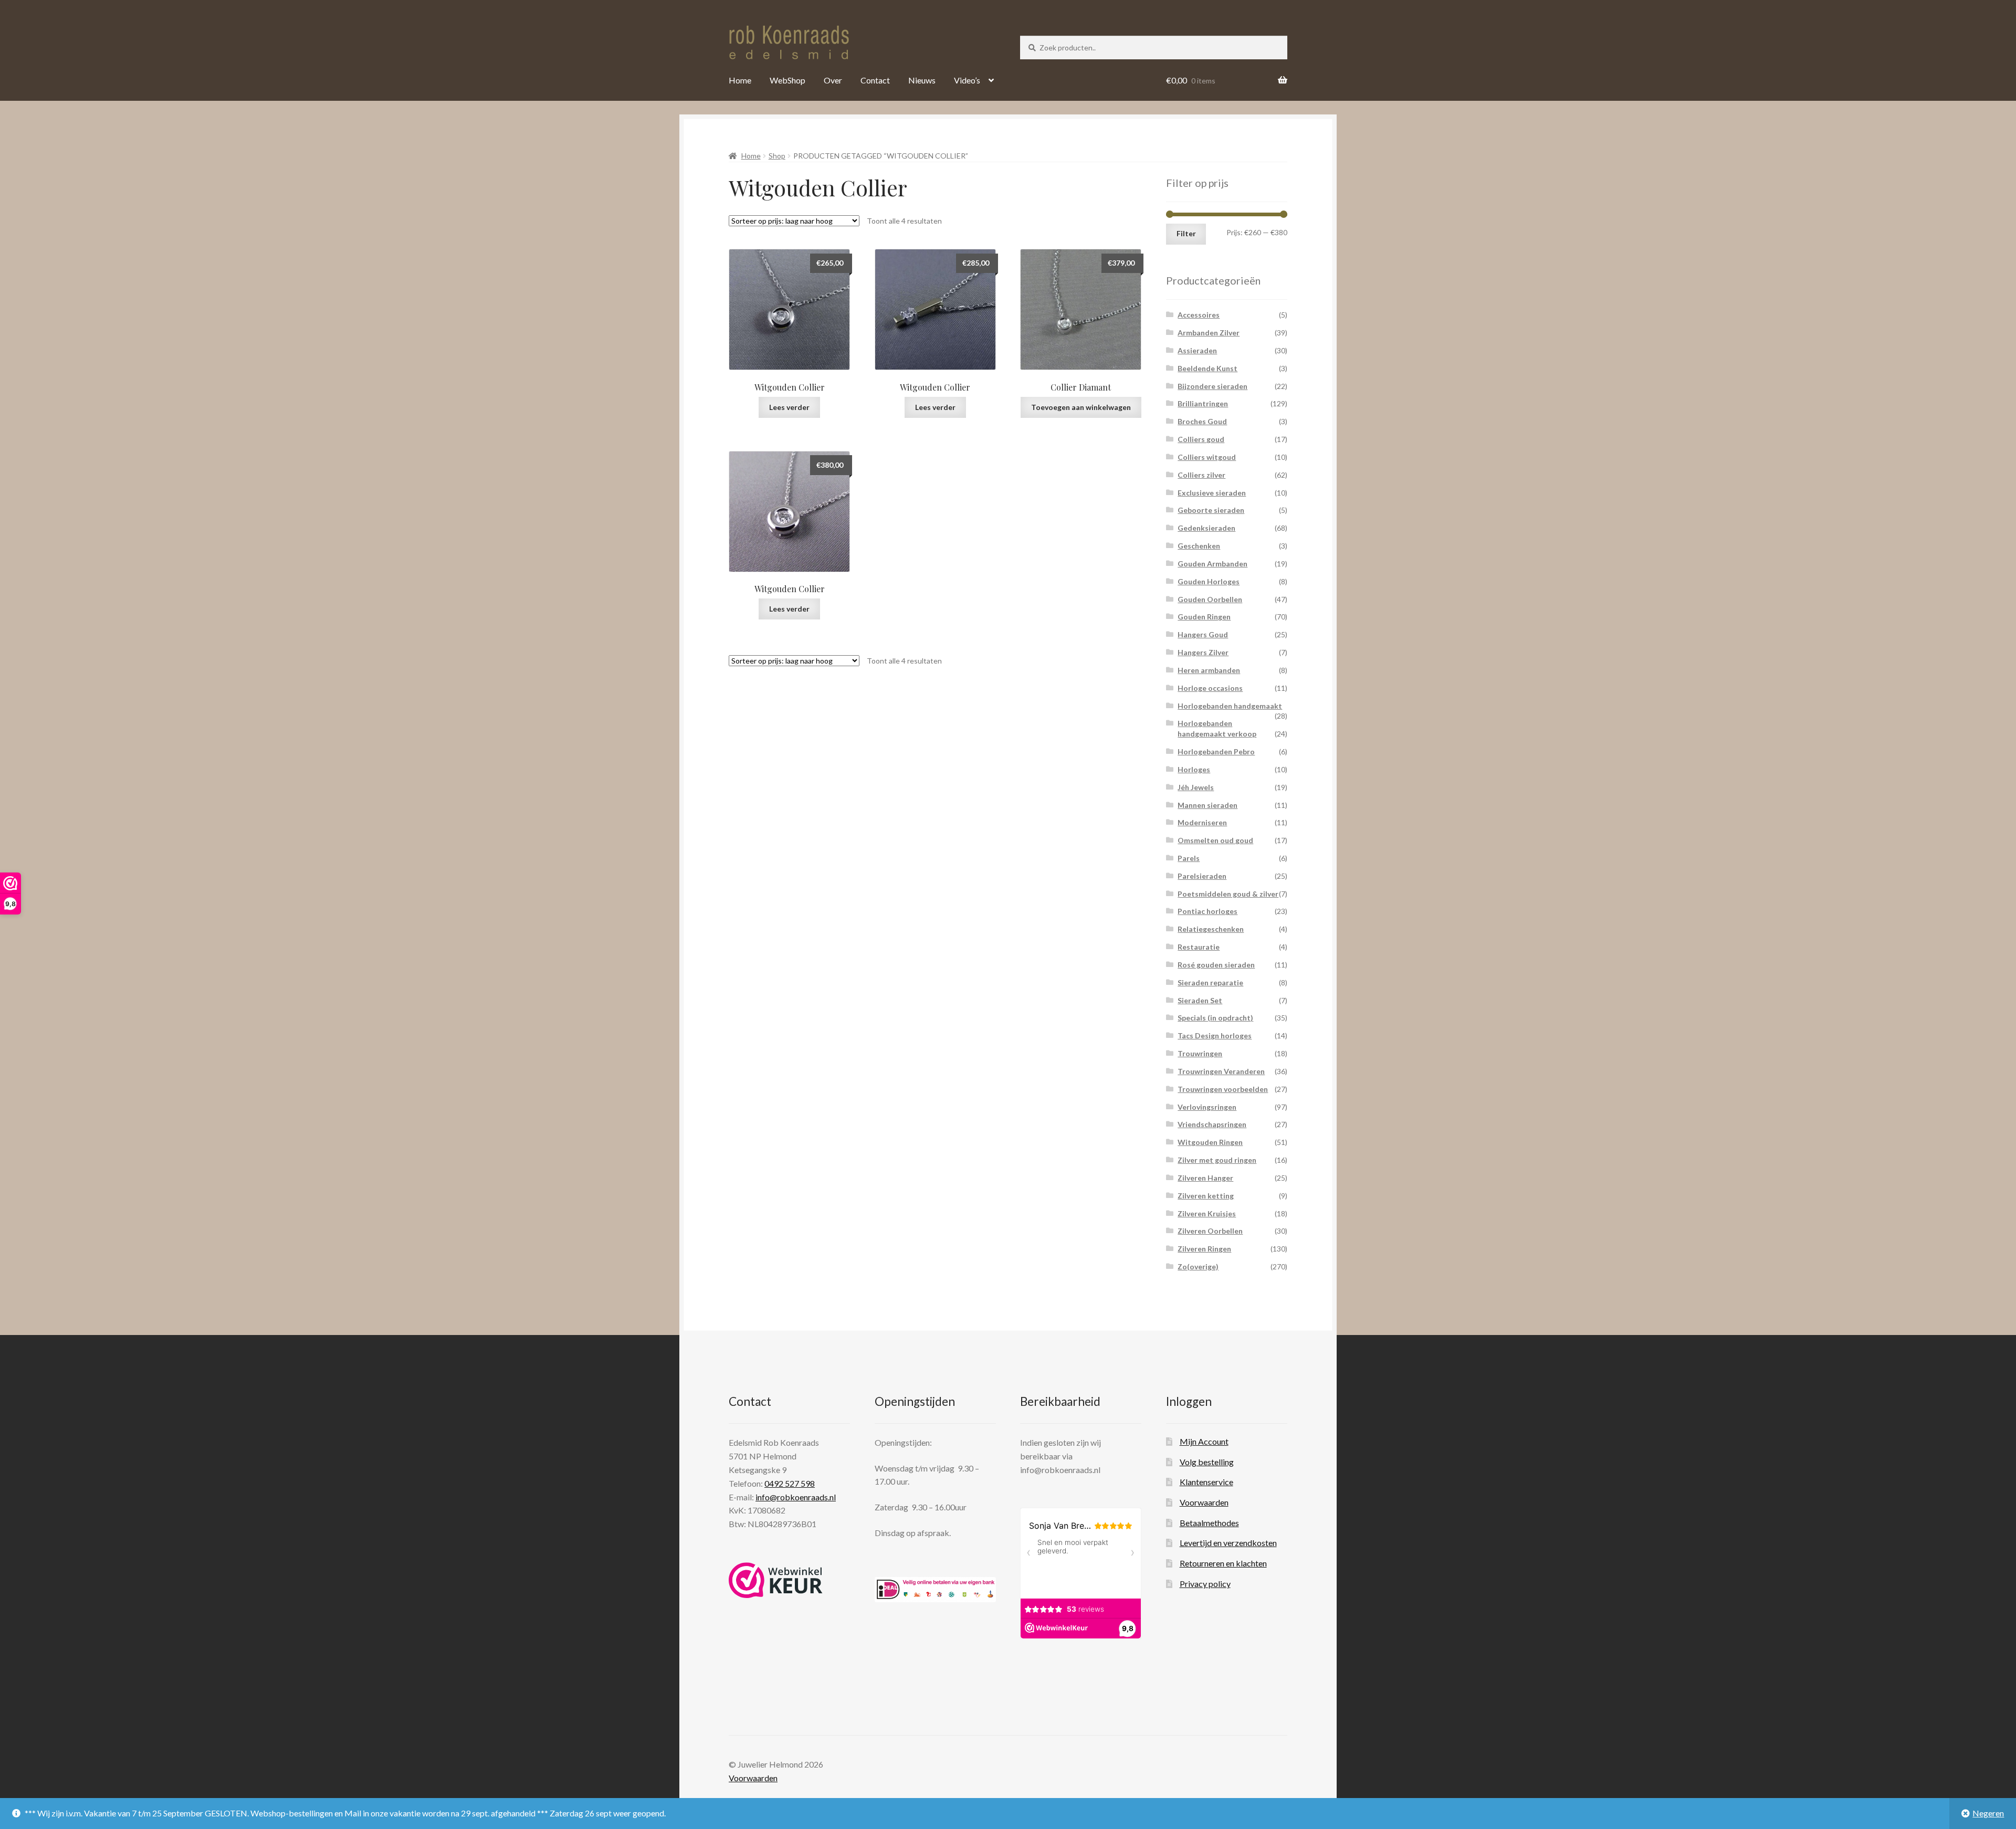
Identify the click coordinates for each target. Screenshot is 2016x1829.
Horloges (1194, 769)
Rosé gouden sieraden (1216, 965)
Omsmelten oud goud (1215, 840)
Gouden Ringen (1204, 617)
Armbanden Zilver (1209, 333)
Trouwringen (1200, 1053)
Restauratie (1199, 947)
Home (740, 80)
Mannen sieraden (1207, 805)
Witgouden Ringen (1210, 1142)
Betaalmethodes (1209, 1523)
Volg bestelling (1207, 1462)
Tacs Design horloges (1215, 1036)
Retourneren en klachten (1223, 1563)
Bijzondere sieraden (1212, 386)
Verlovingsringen (1207, 1107)
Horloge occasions (1210, 688)
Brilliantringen (1203, 403)
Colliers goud (1201, 439)
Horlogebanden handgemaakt (1230, 706)
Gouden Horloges (1209, 581)
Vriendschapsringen (1212, 1124)
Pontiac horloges (1207, 911)
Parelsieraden (1202, 876)
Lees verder (789, 407)
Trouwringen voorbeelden (1223, 1089)
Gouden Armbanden (1212, 564)
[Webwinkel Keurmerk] (776, 1580)
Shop (777, 156)
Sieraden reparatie (1210, 982)
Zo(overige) (1198, 1266)
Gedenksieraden (1206, 528)
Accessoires (1199, 315)
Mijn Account (1204, 1441)
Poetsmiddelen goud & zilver (1228, 894)
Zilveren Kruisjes (1207, 1213)
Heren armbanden (1209, 670)
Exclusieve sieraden (1212, 493)
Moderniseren (1202, 822)
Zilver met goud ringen (1217, 1160)
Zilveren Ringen (1204, 1249)
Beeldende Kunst (1207, 368)
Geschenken (1199, 546)
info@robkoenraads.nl (796, 1497)
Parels (1189, 858)
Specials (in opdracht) (1215, 1018)
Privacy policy (1205, 1584)
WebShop (787, 80)
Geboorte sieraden (1211, 510)
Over (833, 80)
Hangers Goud (1203, 634)
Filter (1186, 233)
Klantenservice (1206, 1482)
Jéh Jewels (1196, 787)
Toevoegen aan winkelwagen (1081, 407)
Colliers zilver (1201, 475)
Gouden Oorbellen (1210, 599)
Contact (875, 80)
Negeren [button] (1988, 1813)
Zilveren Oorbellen (1210, 1231)
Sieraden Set (1200, 1000)
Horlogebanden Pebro (1216, 751)
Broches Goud (1202, 421)
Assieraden (1197, 350)
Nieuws (922, 80)
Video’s (967, 80)
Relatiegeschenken (1211, 929)
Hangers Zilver (1203, 652)
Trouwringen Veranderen (1221, 1071)
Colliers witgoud (1207, 457)
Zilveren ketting (1206, 1196)
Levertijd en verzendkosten (1228, 1543)
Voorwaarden (1204, 1502)
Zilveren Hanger (1205, 1178)
